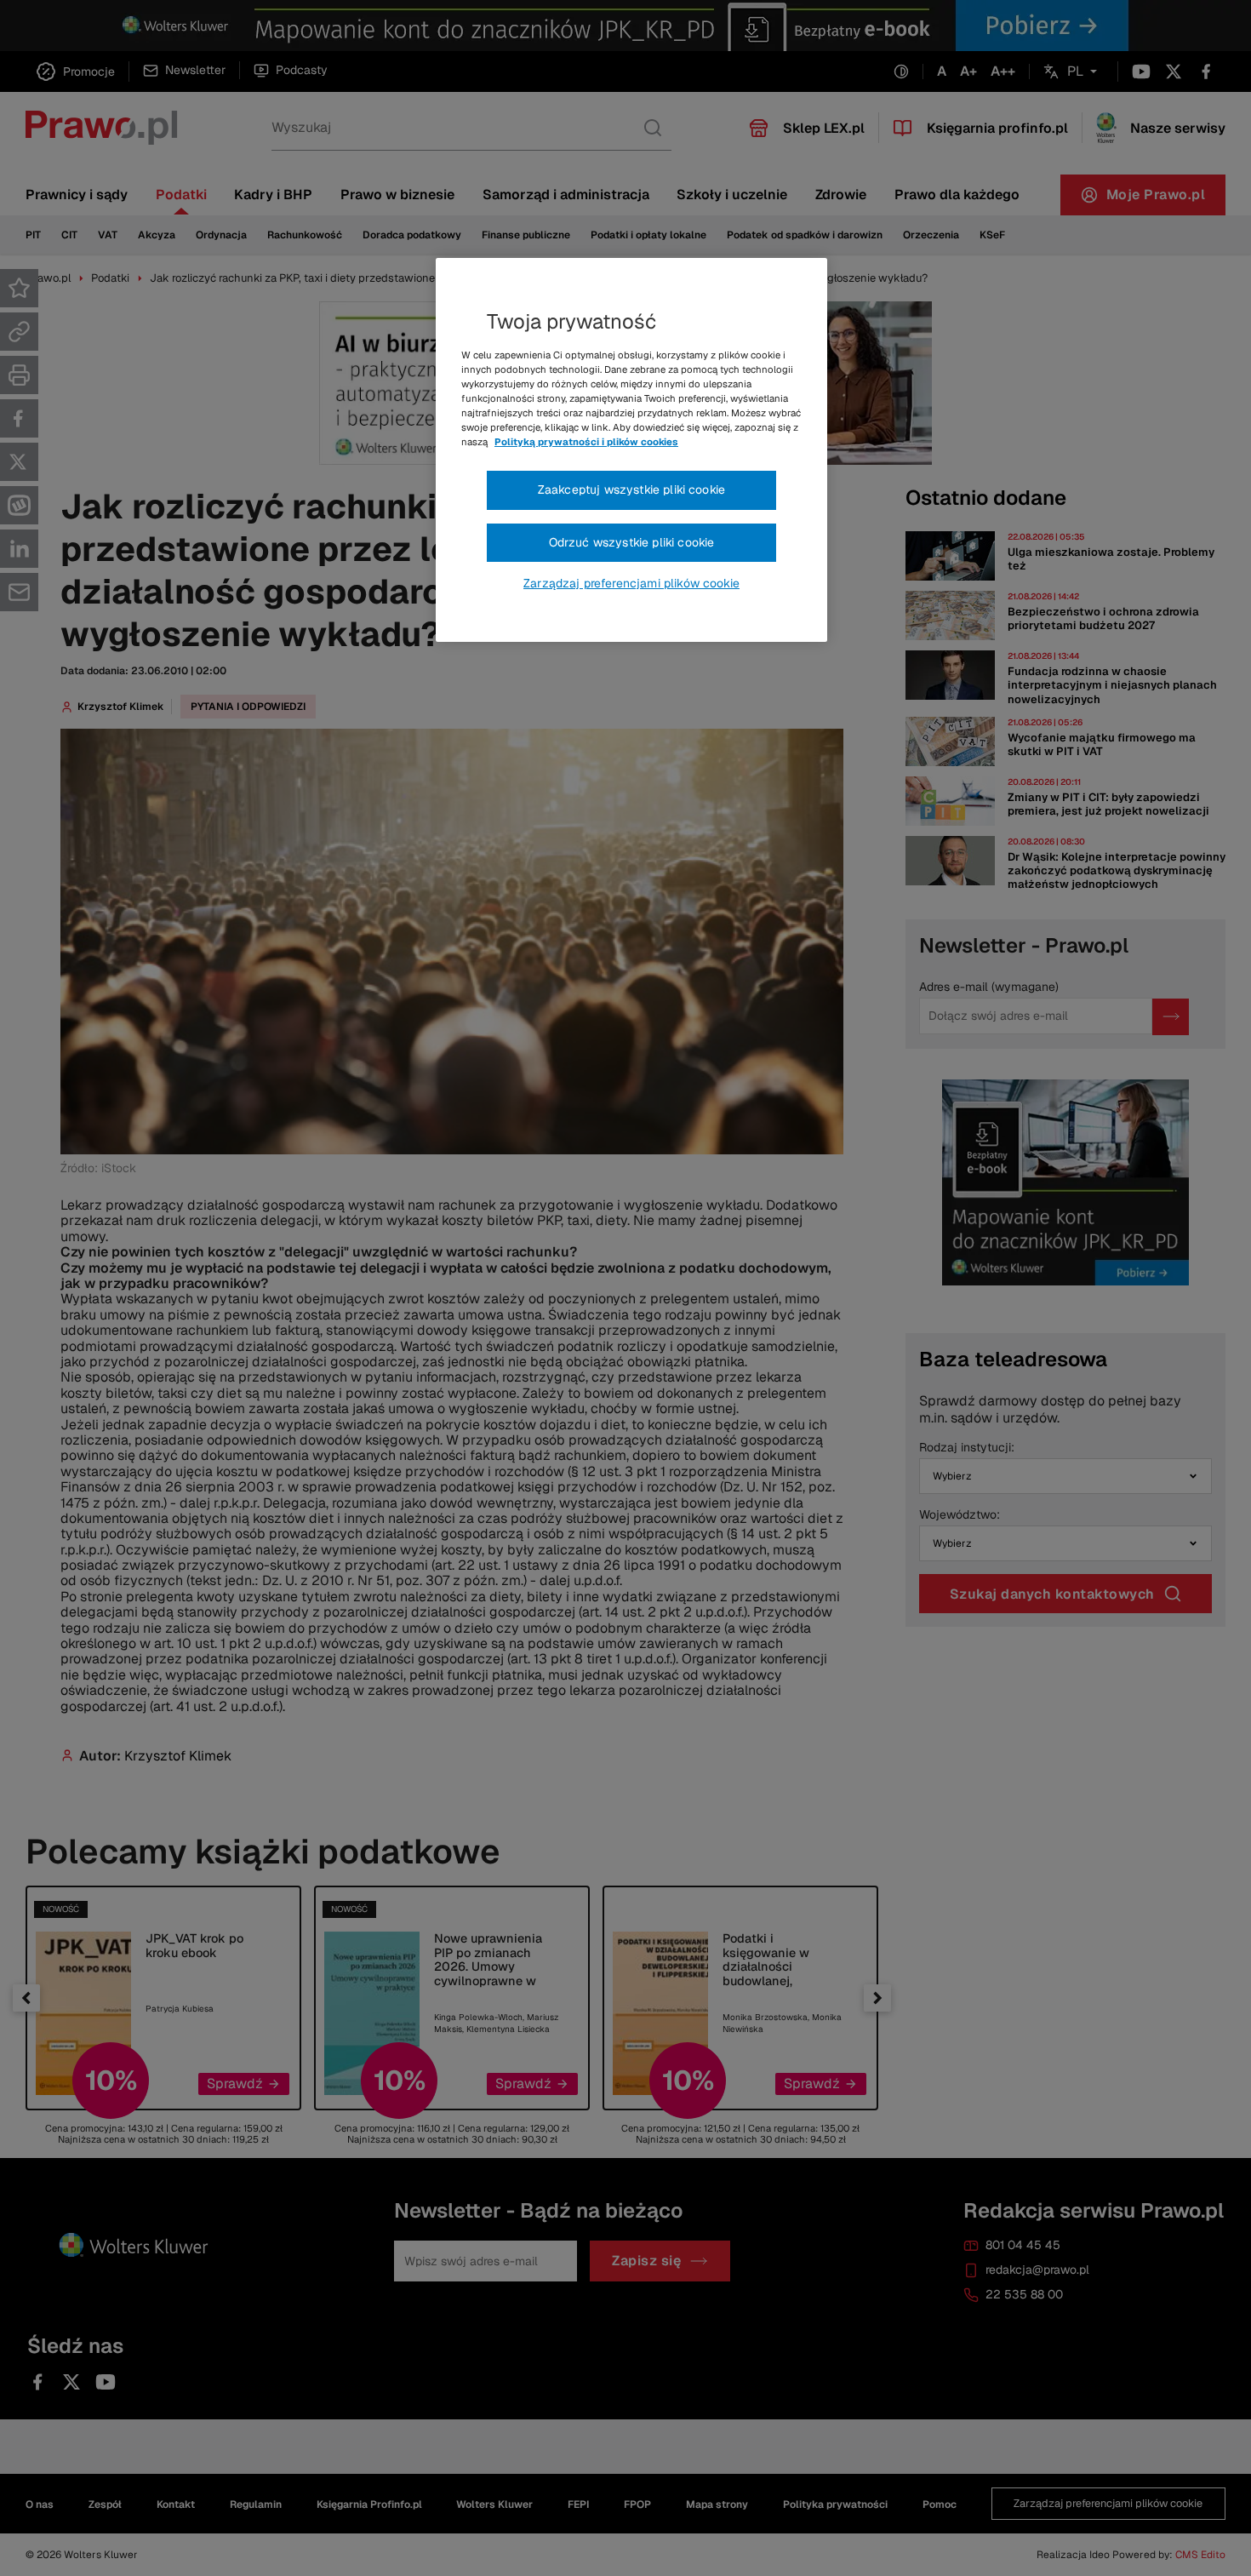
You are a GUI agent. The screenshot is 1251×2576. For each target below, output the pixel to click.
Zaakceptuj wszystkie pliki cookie (631, 489)
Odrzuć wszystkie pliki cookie (632, 542)
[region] (631, 450)
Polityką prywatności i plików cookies (586, 442)
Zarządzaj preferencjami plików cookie (631, 583)
